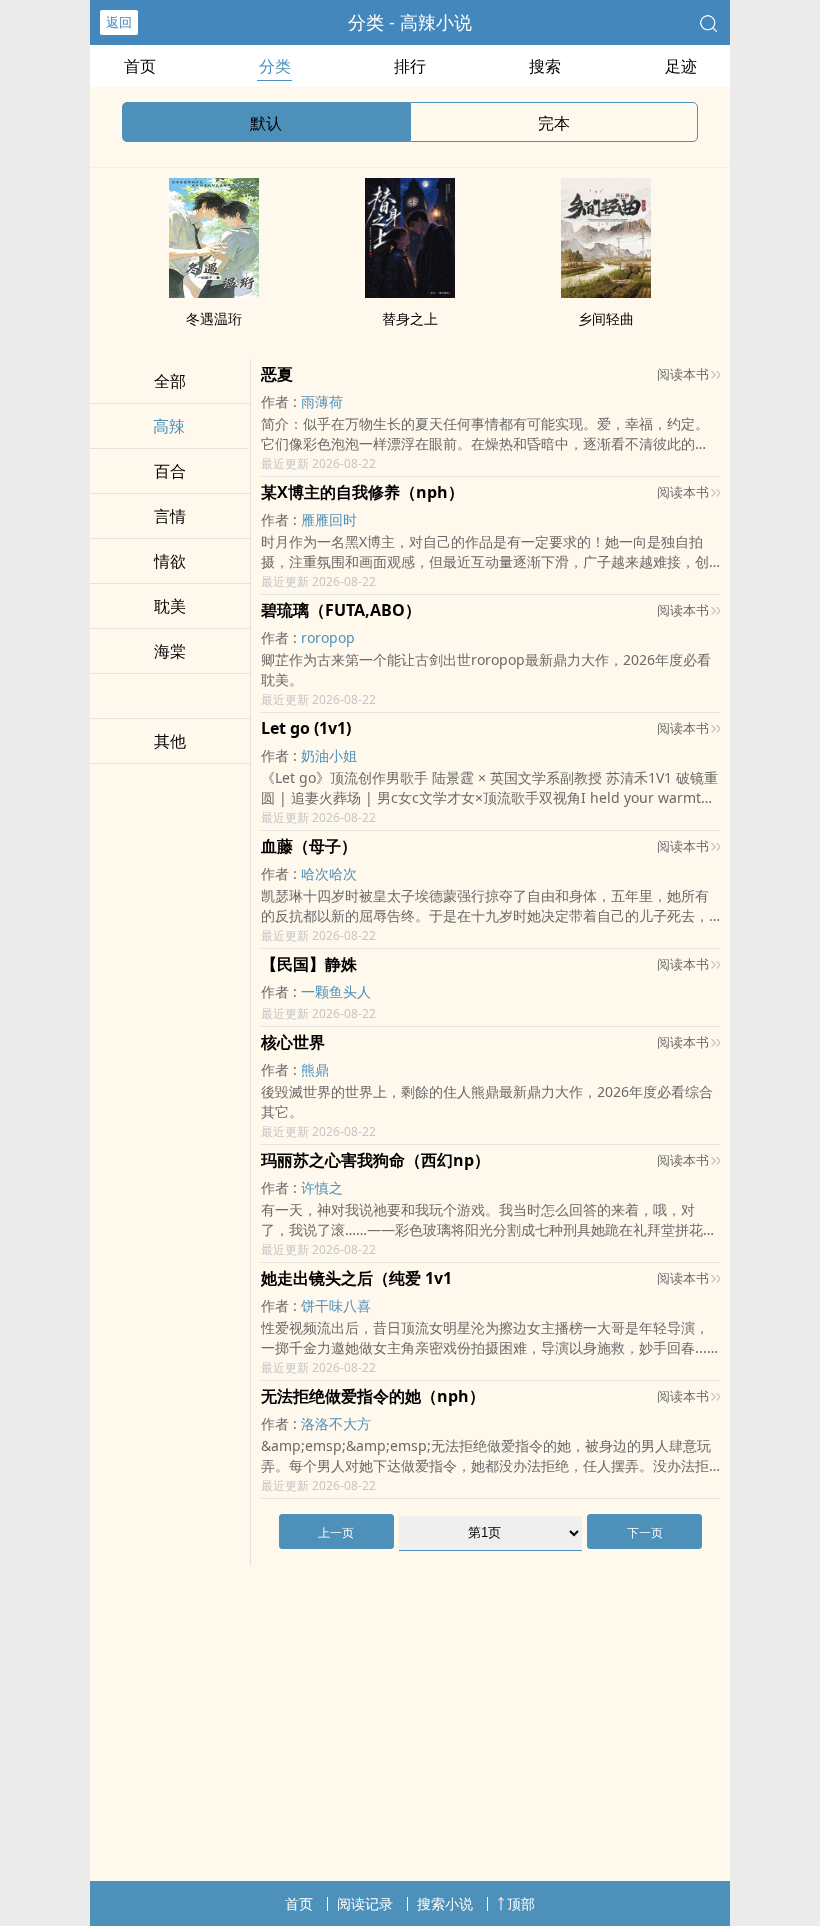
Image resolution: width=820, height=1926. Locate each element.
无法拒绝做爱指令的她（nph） (373, 1396)
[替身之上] (410, 292)
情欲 (170, 561)
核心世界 (293, 1042)
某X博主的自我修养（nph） (362, 492)
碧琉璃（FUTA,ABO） (341, 610)
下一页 (645, 1532)
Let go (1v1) (306, 728)
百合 (170, 471)
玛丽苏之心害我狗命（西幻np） (375, 1160)
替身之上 (410, 318)
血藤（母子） (309, 846)
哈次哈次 (329, 873)
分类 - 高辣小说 (410, 22)
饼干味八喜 (336, 1305)
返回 (119, 22)
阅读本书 (683, 374)
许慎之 (322, 1187)
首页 (140, 66)
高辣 (169, 426)
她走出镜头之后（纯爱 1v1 (356, 1278)
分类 (275, 66)
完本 (554, 123)
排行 (410, 66)
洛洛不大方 (336, 1423)
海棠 (170, 651)
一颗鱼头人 (336, 991)
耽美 (170, 606)
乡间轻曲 (606, 318)
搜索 (545, 66)
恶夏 (277, 374)
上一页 (336, 1532)
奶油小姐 (329, 755)
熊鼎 (315, 1069)
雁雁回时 (329, 519)
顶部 (521, 1903)
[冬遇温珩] (214, 292)
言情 (170, 516)
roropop (328, 637)
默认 (266, 123)
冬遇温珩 (214, 318)
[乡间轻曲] (606, 292)
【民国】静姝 (309, 964)
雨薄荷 (322, 401)
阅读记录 (365, 1903)
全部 (170, 381)
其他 (170, 741)
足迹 (681, 66)
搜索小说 (445, 1903)
